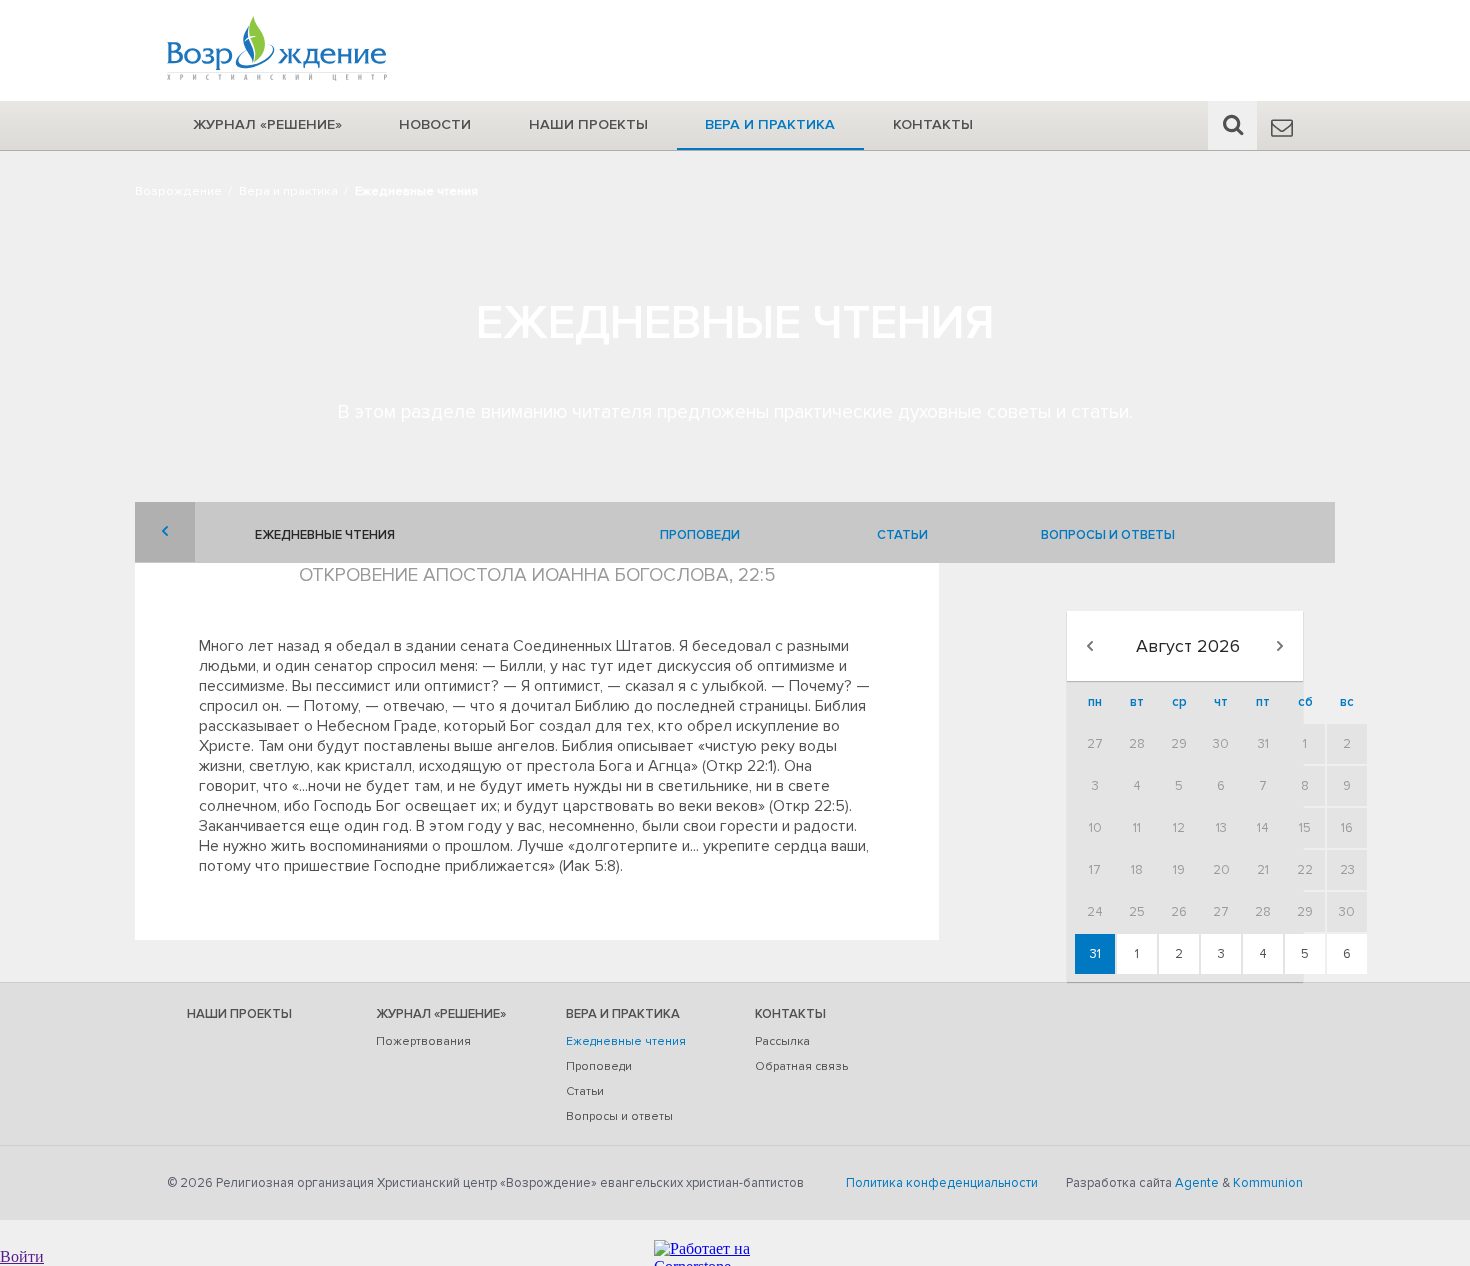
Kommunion (1268, 1183)
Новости (435, 124)
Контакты (933, 124)
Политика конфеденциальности (942, 1183)
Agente (1197, 1183)
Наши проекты (588, 124)
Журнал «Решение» (267, 124)
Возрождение (178, 191)
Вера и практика (770, 124)
